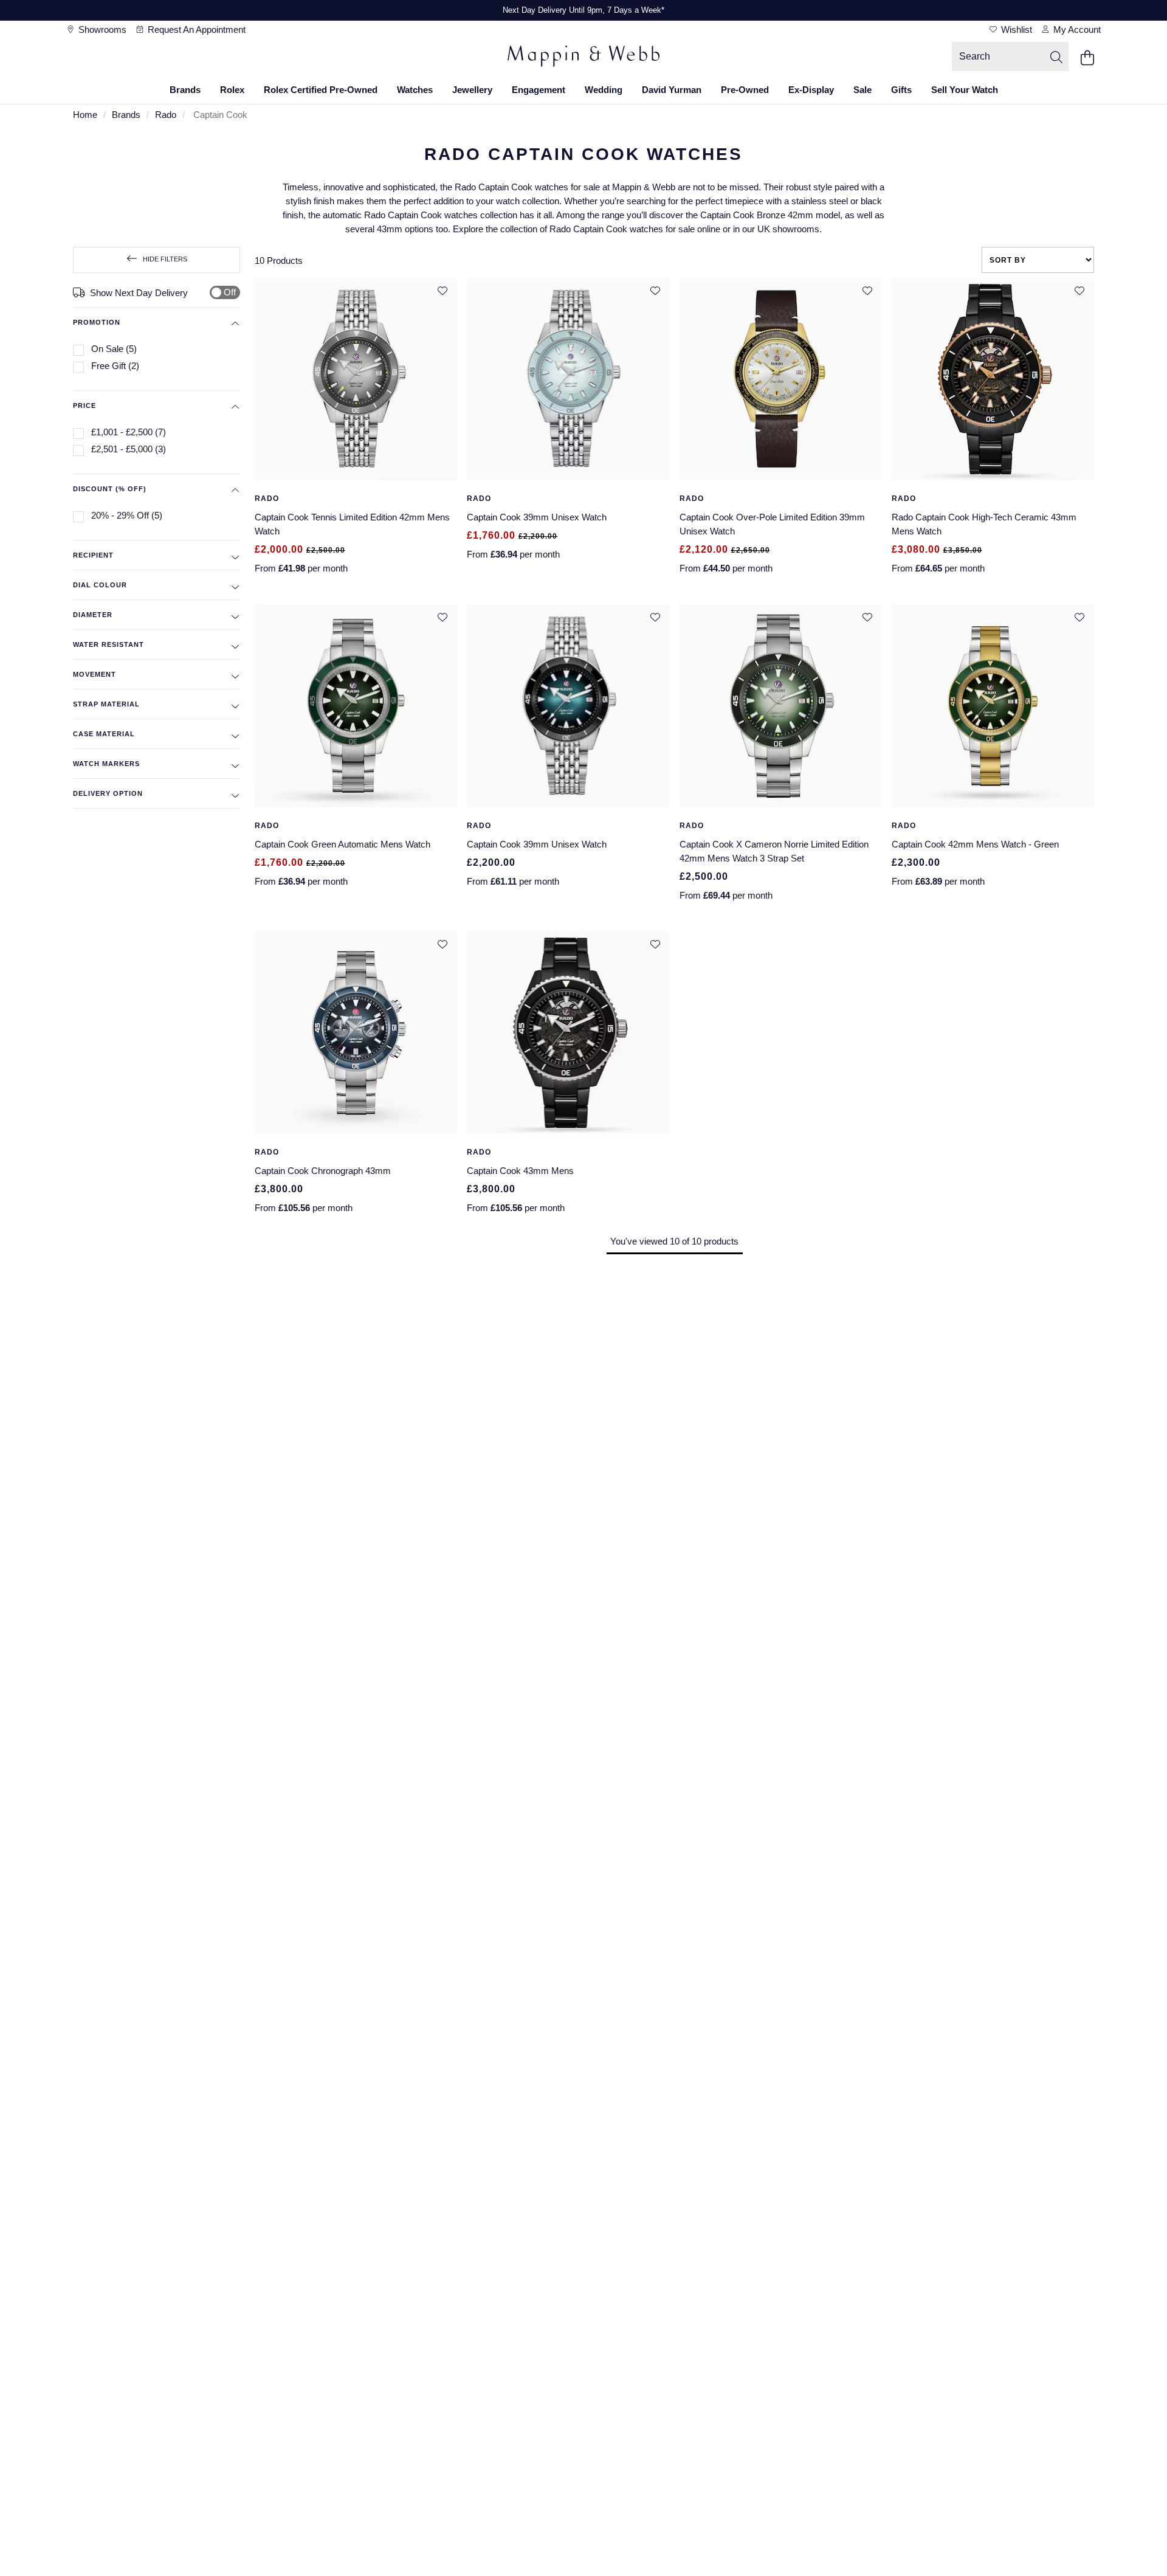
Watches (415, 90)
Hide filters (165, 259)
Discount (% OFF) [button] (110, 489)
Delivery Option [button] (108, 793)
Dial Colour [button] (100, 585)
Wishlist (1015, 29)
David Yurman (672, 90)
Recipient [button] (93, 555)
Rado (166, 115)
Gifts (901, 90)
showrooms (101, 29)
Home (85, 115)
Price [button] (84, 406)
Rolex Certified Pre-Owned (321, 90)
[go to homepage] (583, 58)
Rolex (232, 90)
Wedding (604, 90)
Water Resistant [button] (108, 644)
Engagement (539, 90)
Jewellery (472, 90)
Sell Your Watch (965, 90)
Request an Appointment (195, 29)
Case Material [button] (104, 734)
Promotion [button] (97, 322)
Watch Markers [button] (106, 764)
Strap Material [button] (106, 704)
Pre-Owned (745, 90)
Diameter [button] (93, 615)
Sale (862, 90)
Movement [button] (95, 674)
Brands (185, 90)
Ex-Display (811, 90)
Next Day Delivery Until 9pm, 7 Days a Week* (583, 10)
